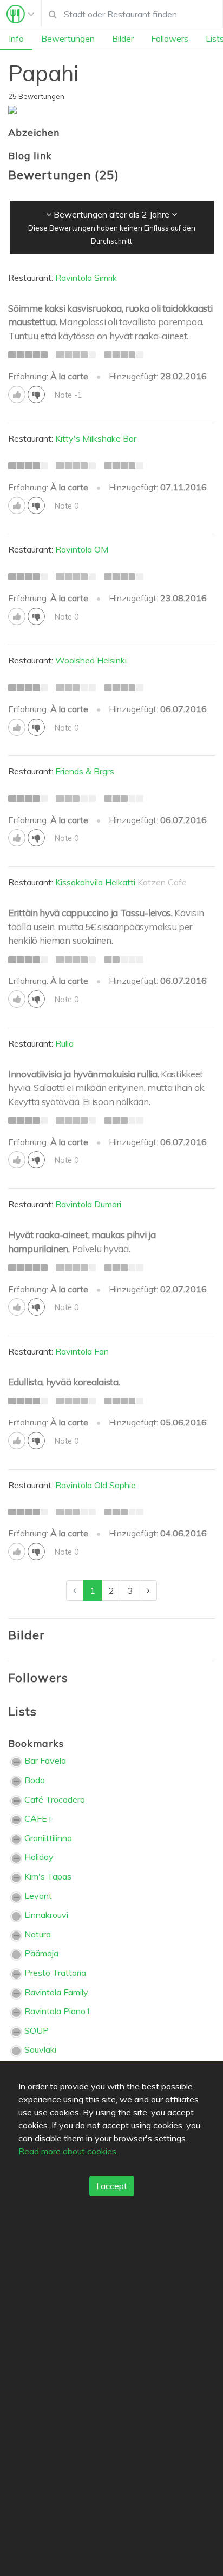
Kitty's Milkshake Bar (96, 438)
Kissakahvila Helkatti (95, 882)
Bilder (123, 38)
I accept (112, 2186)
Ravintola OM (82, 549)
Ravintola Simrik (86, 278)
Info (16, 38)
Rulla (64, 1043)
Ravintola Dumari (88, 1204)
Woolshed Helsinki (91, 660)
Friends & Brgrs (85, 771)
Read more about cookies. (68, 2151)
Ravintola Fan (82, 1351)
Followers (170, 38)
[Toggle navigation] (21, 14)
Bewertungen (68, 38)
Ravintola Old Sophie (96, 1485)
